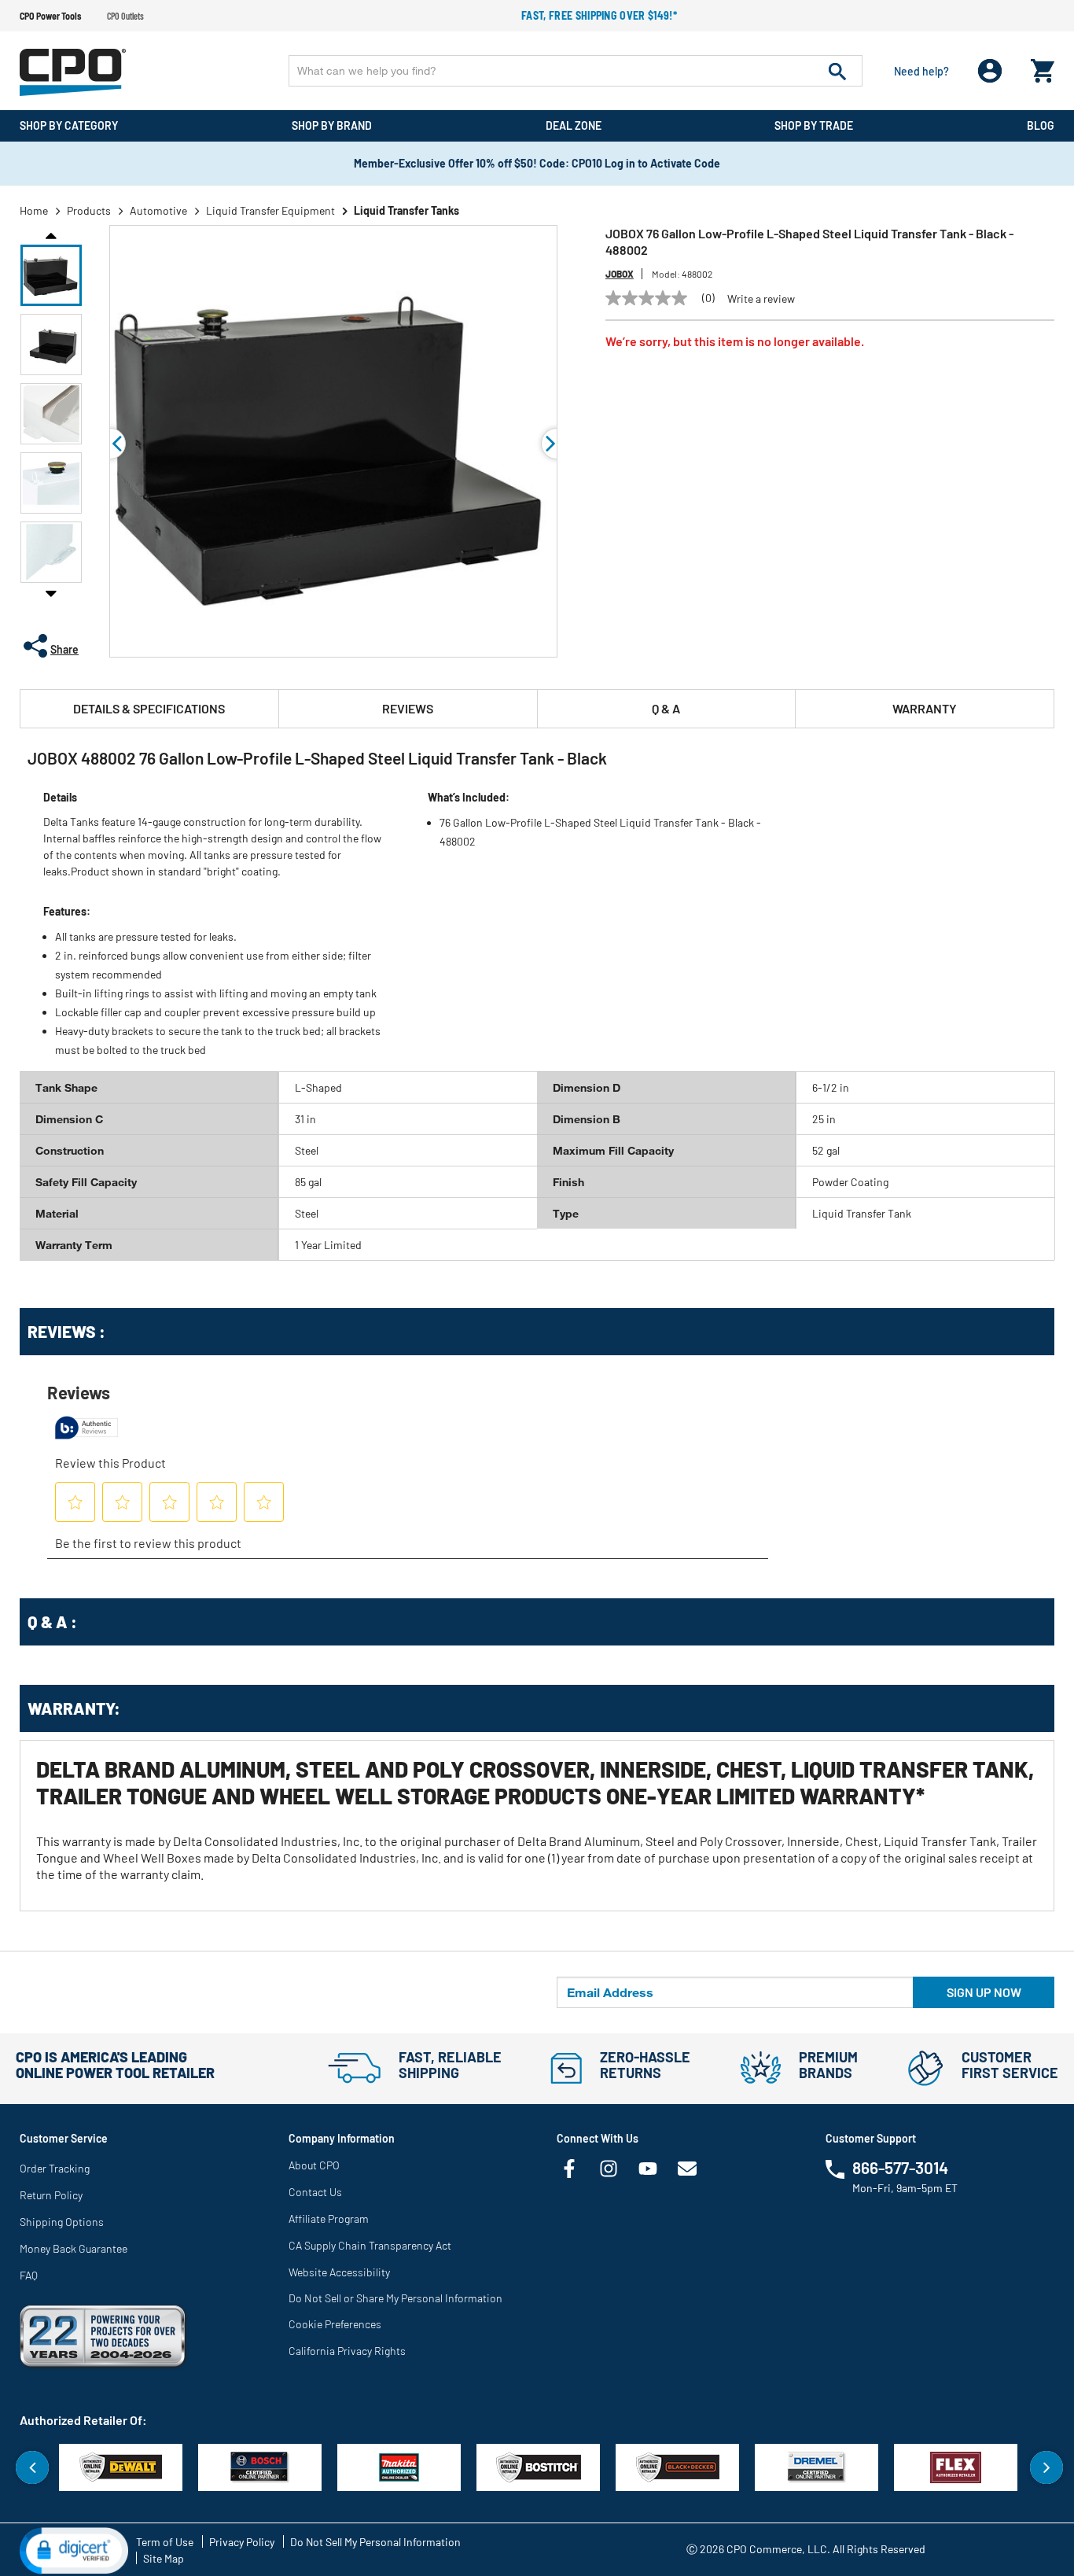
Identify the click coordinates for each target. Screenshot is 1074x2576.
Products (89, 210)
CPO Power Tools (50, 16)
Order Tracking (55, 2168)
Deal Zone (574, 125)
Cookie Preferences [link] (335, 2324)
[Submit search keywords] (837, 71)
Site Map (164, 2558)
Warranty (925, 708)
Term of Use (165, 2542)
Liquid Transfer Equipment (270, 210)
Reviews (408, 708)
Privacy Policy (242, 2542)
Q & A (666, 708)
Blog (1041, 125)
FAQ (29, 2275)
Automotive (158, 210)
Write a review (761, 299)
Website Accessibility (339, 2272)
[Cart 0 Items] (1043, 67)
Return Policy (51, 2195)
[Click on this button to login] (990, 71)
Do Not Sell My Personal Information (375, 2542)
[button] (51, 275)
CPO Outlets (125, 16)
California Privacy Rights (347, 2351)
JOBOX (620, 274)
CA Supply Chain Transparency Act (370, 2245)
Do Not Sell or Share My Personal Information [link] (395, 2298)
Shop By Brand (332, 125)
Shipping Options (62, 2222)
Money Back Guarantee (74, 2248)
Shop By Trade (814, 125)
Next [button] (51, 593)
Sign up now (984, 1992)
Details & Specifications (149, 708)
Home (34, 210)
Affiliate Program (329, 2219)
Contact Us (315, 2192)
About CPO (314, 2165)
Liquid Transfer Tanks (406, 210)
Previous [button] (51, 234)
